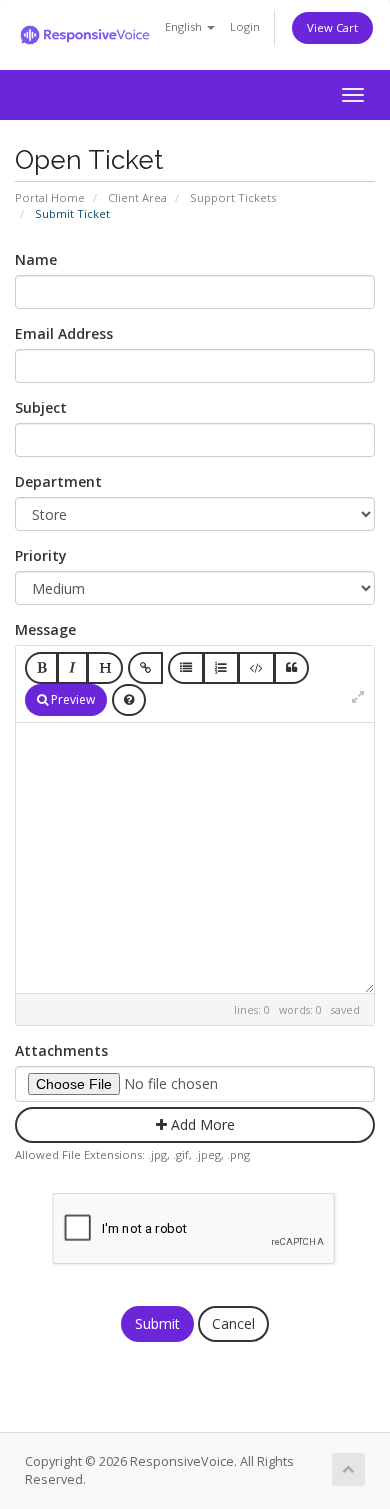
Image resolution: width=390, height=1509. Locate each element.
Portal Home (50, 197)
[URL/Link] (145, 668)
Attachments (61, 1050)
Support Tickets (233, 197)
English (185, 26)
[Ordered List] (221, 668)
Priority (41, 555)
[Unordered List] (186, 668)
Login (245, 26)
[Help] (129, 700)
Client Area (137, 197)
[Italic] (72, 668)
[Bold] (41, 668)
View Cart (332, 27)
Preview (71, 699)
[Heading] (105, 668)
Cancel (233, 1323)
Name (36, 259)
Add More (201, 1124)
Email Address (64, 333)
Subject (41, 407)
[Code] (256, 668)
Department (58, 481)
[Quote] (291, 668)
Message (45, 629)
